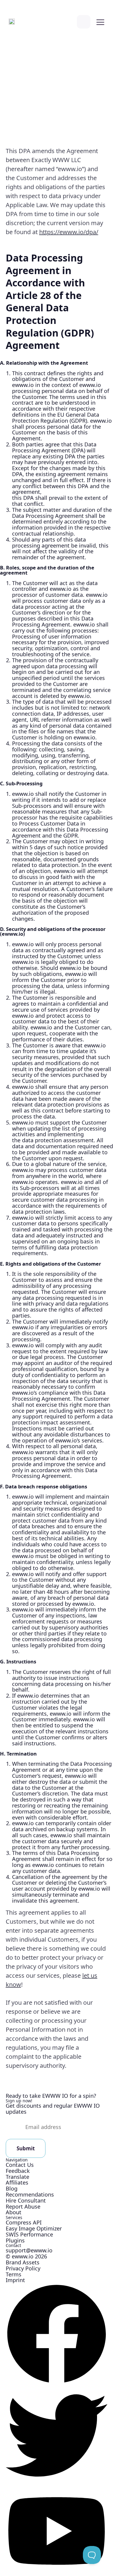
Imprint (15, 2280)
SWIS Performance (29, 2234)
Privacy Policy (23, 2268)
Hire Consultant (26, 2200)
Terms (14, 2274)
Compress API (24, 2222)
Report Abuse (23, 2206)
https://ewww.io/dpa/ (69, 232)
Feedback (18, 2171)
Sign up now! (19, 2101)
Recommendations (30, 2194)
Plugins (15, 2240)
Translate (17, 2177)
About (14, 2212)
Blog (12, 2188)
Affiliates (17, 2182)
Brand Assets (23, 2262)
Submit (26, 2148)
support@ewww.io (29, 2250)
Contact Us (20, 2165)
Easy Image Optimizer (34, 2228)
